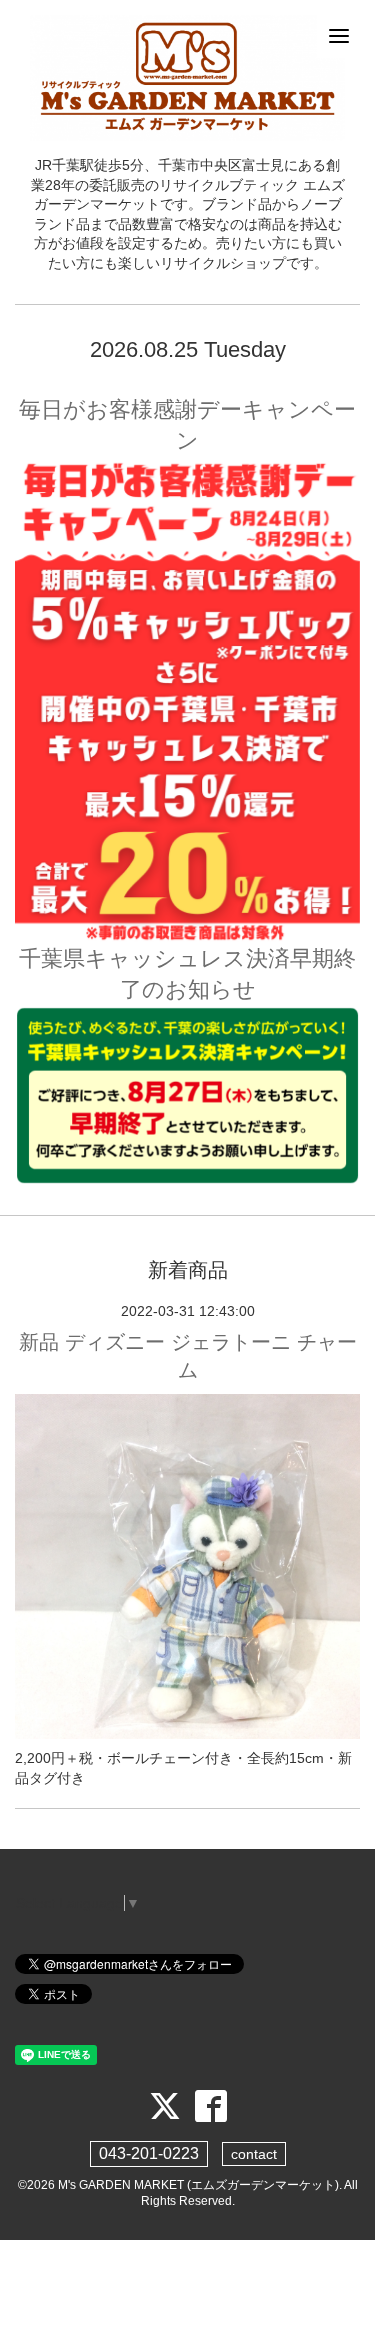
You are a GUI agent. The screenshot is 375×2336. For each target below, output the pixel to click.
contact (254, 2154)
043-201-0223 (149, 2153)
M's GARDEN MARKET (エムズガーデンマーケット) (198, 2185)
